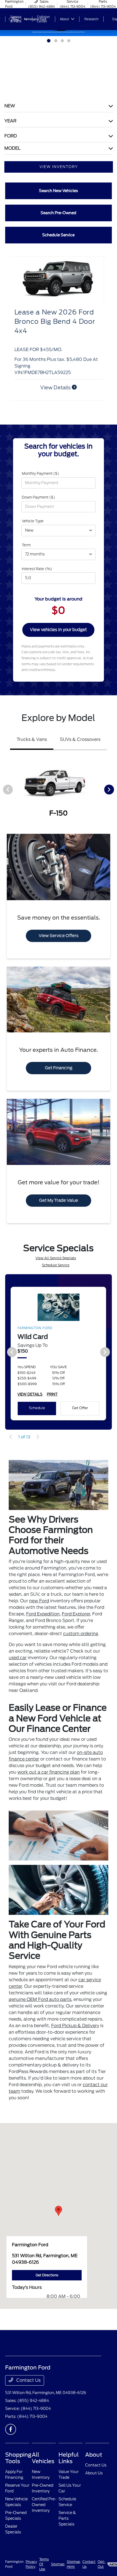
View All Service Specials (56, 1268)
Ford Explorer (76, 1623)
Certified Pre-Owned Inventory (44, 2514)
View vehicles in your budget (58, 639)
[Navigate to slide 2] (55, 41)
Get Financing (59, 1077)
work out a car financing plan (49, 1782)
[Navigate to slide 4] (69, 41)
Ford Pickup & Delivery (75, 2035)
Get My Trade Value (59, 1210)
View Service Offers (59, 945)
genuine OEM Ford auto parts (40, 2009)
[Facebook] (11, 2439)
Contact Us (28, 2390)
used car (18, 1667)
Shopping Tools (18, 2468)
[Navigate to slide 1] (48, 41)
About (94, 2464)
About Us (94, 2483)
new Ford (39, 1610)
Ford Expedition (43, 1623)
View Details (56, 397)
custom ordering (81, 1643)
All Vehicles (43, 2468)
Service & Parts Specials (67, 2528)
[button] (59, 2220)
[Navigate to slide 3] (62, 41)
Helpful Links (69, 2468)
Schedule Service (56, 1275)
